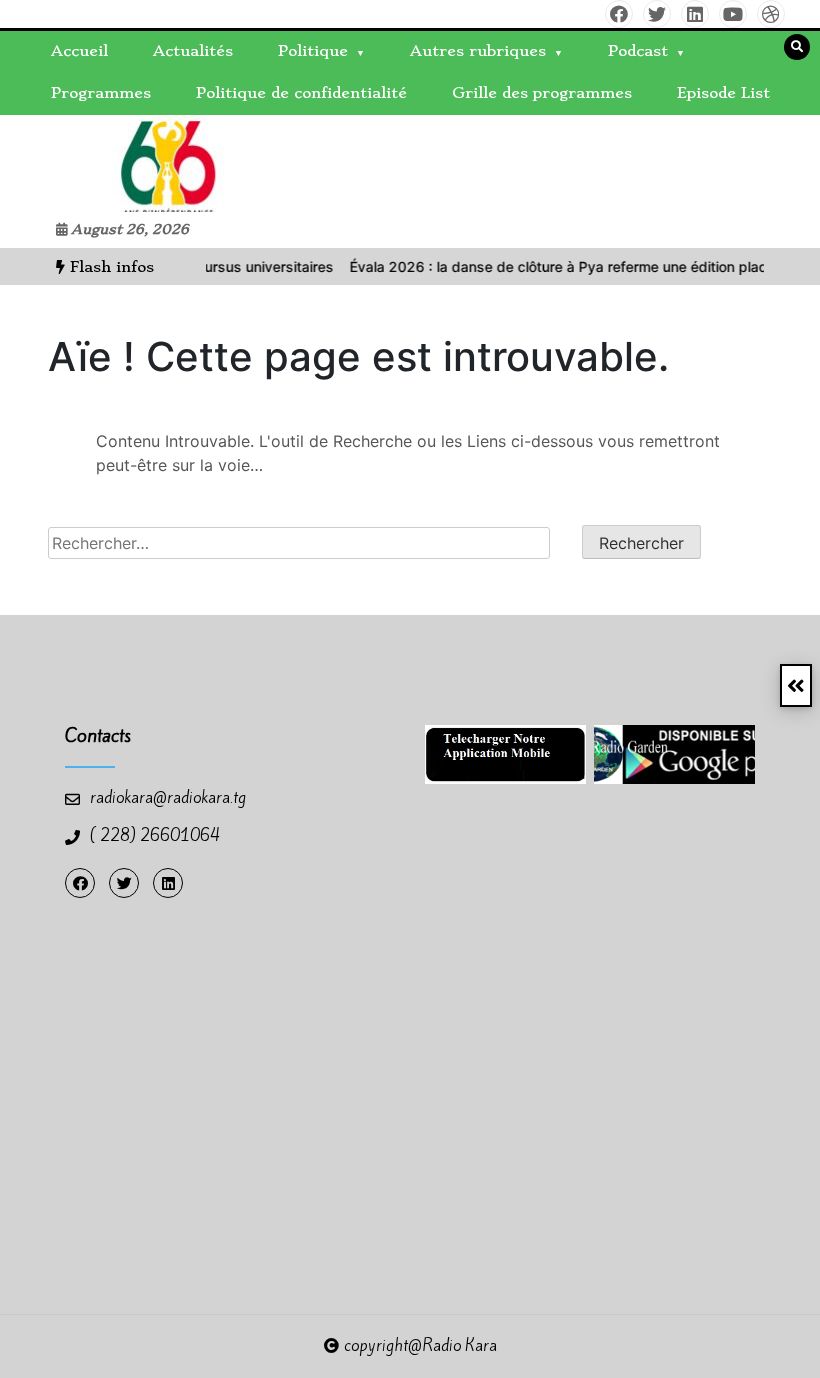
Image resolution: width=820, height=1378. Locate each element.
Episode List (723, 93)
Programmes (101, 93)
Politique (313, 51)
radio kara (68, 163)
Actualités (193, 51)
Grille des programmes (542, 93)
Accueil (79, 51)
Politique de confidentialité (301, 93)
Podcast (638, 51)
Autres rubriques (478, 51)
